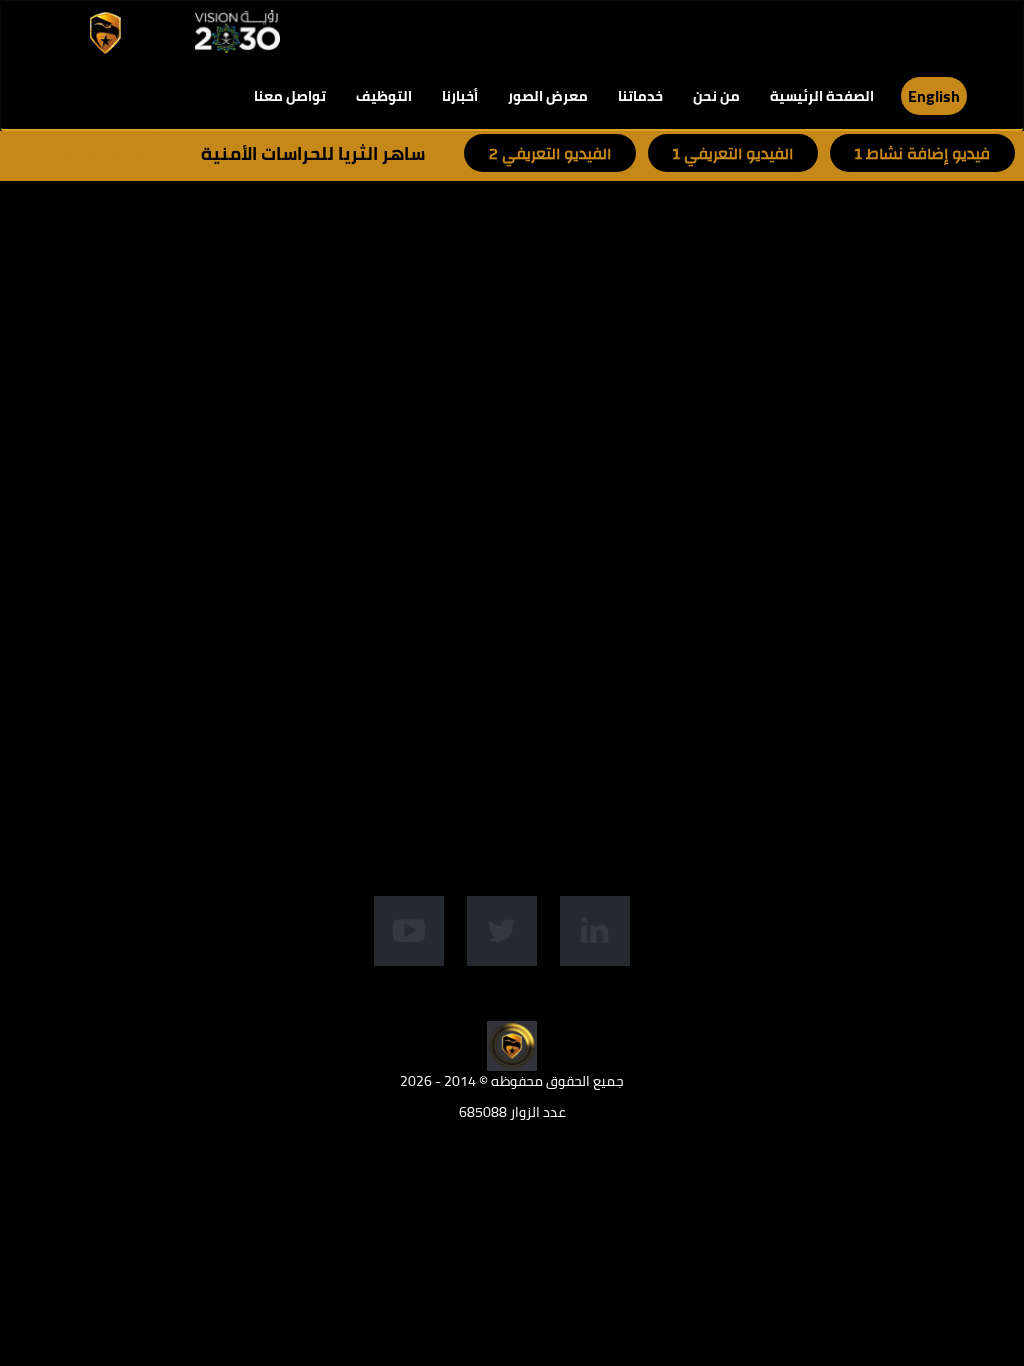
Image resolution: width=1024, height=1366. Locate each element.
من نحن (716, 96)
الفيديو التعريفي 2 (550, 154)
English (934, 96)
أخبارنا (460, 96)
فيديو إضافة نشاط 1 (922, 154)
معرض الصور (548, 96)
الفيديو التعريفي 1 (733, 154)
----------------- (97, 154)
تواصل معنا (290, 96)
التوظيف (384, 96)
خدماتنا (640, 96)
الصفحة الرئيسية (822, 96)
